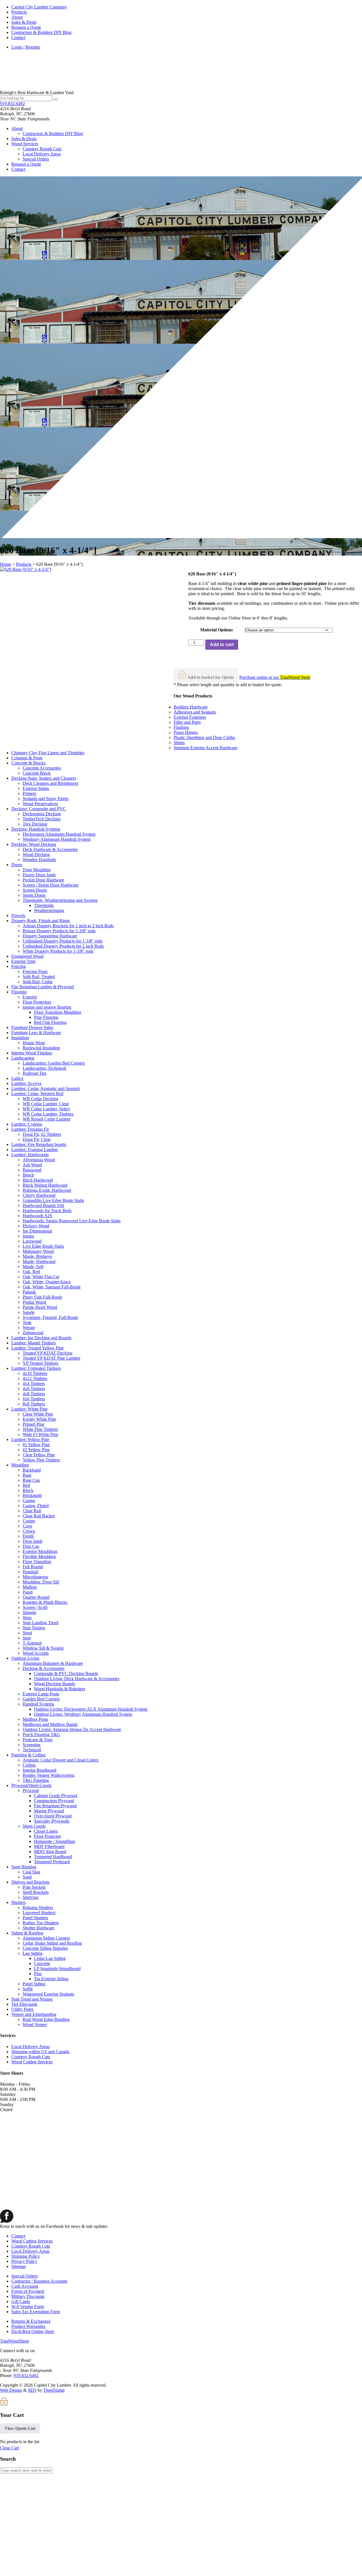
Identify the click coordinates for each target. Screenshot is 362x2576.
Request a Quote (26, 27)
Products (19, 12)
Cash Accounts (25, 2286)
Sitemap (19, 2266)
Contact (18, 37)
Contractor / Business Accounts (39, 2281)
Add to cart (222, 644)
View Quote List (20, 2428)
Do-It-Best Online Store (33, 2331)
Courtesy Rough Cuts (42, 149)
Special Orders (36, 159)
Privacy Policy (24, 2261)
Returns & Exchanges (31, 2321)
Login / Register (26, 47)
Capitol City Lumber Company (39, 7)
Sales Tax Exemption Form (36, 2312)
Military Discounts (28, 2296)
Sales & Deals (24, 22)
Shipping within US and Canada (40, 2052)
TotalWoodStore (15, 2341)
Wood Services (25, 144)
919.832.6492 (12, 104)
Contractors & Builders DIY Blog (41, 32)
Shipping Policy (26, 2256)
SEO (32, 2390)
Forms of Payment (28, 2291)
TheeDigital (54, 2390)
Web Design (11, 2390)
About (17, 17)
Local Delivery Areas (42, 154)
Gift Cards (21, 2301)
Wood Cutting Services (32, 2062)
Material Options (216, 630)
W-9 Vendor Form (28, 2307)
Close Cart (9, 2448)
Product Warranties (28, 2326)
